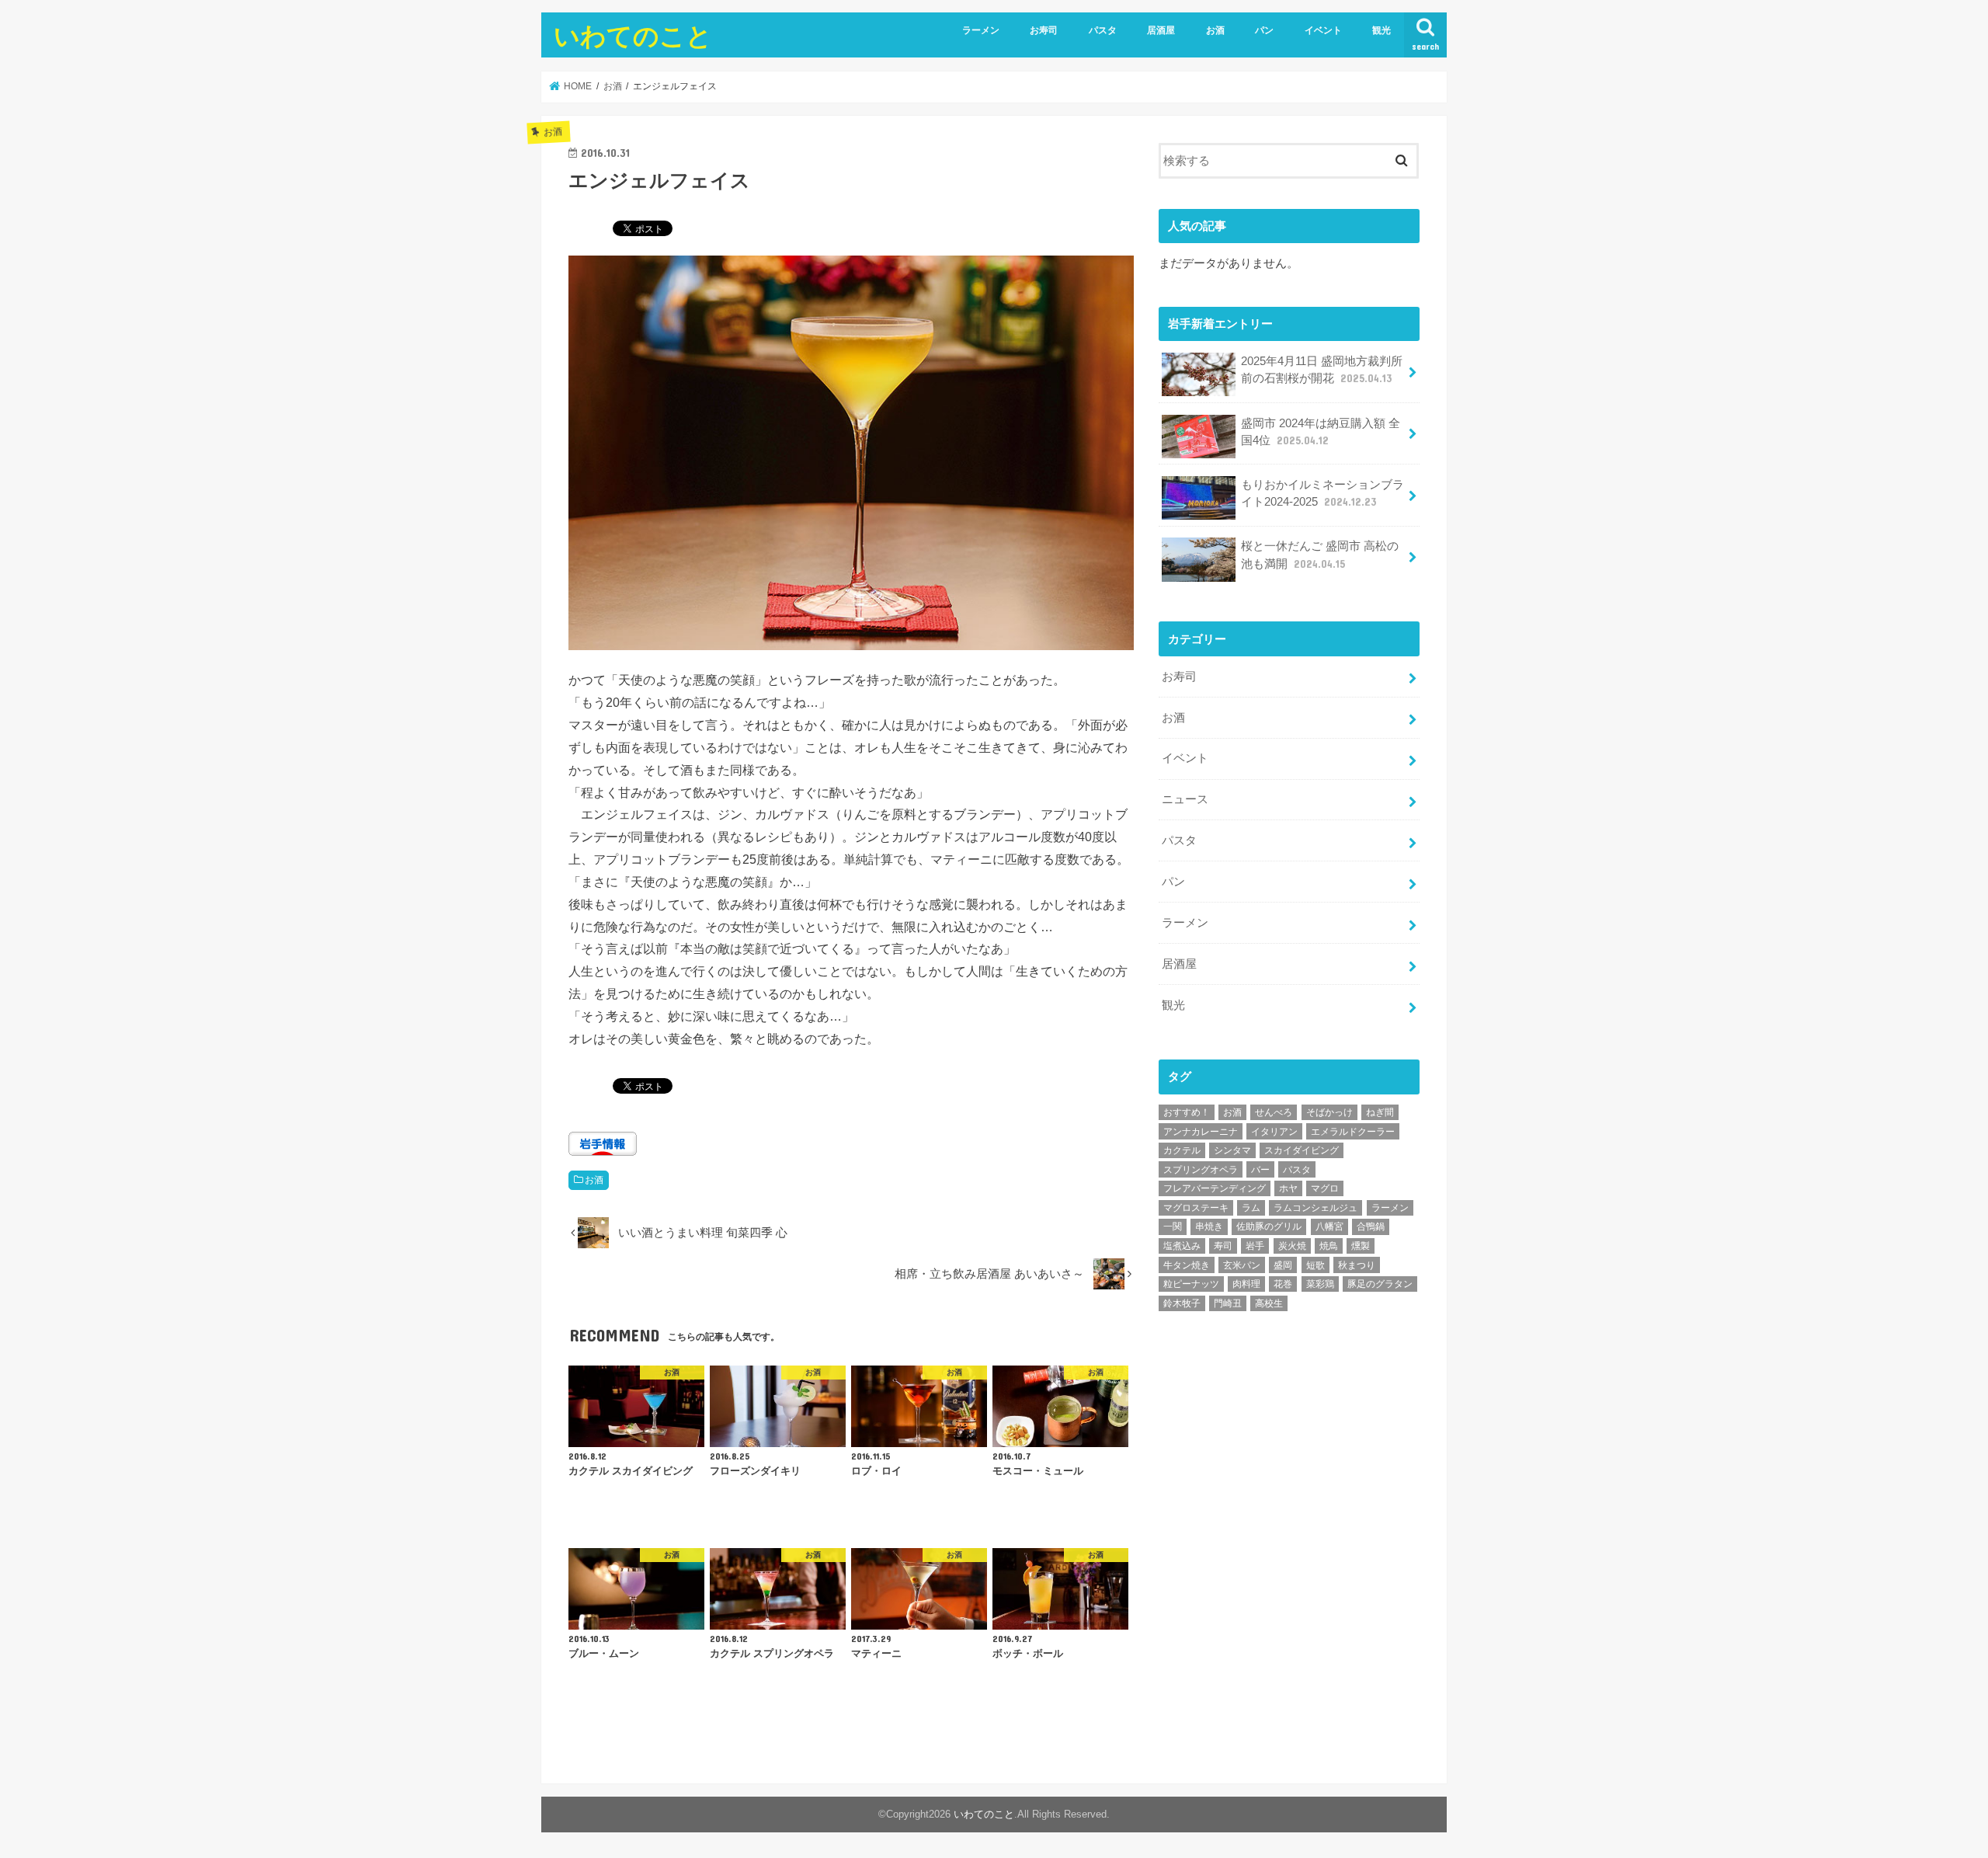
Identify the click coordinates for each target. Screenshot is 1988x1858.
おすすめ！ (1187, 1112)
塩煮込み (1182, 1246)
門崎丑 (1228, 1303)
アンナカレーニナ (1201, 1132)
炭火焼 (1292, 1246)
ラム (1251, 1208)
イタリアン (1274, 1132)
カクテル (1182, 1150)
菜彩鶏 (1320, 1284)
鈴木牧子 (1182, 1303)
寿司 (1223, 1246)
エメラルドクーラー (1353, 1132)
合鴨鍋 (1371, 1226)
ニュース (1185, 799)
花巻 (1283, 1284)
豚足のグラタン (1380, 1284)
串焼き (1209, 1226)
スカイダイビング (1302, 1150)
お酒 (1215, 30)
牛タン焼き (1187, 1265)
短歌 (1315, 1265)
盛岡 (1283, 1265)
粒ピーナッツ (1191, 1284)
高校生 (1269, 1303)
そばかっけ (1329, 1112)
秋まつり (1357, 1265)
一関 (1173, 1226)
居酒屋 (1161, 30)
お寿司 (1044, 30)
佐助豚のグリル (1269, 1226)
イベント (1323, 30)
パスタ (1103, 30)
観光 (1382, 30)
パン (1264, 30)
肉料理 (1246, 1284)
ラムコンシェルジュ (1315, 1208)
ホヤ (1288, 1188)
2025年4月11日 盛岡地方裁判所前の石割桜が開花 (1322, 370)
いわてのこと (633, 35)
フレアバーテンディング (1215, 1188)
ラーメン (981, 30)
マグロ (1325, 1188)
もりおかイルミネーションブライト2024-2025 (1322, 493)
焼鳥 (1329, 1246)
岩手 (1255, 1246)
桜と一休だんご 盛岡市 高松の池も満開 (1320, 555)
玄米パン (1242, 1265)
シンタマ (1232, 1150)
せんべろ (1274, 1112)
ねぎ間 (1380, 1112)
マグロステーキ (1196, 1208)
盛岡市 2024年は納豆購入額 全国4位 (1321, 432)
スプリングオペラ (1201, 1170)
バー (1260, 1170)
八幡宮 (1329, 1226)
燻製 (1361, 1246)
